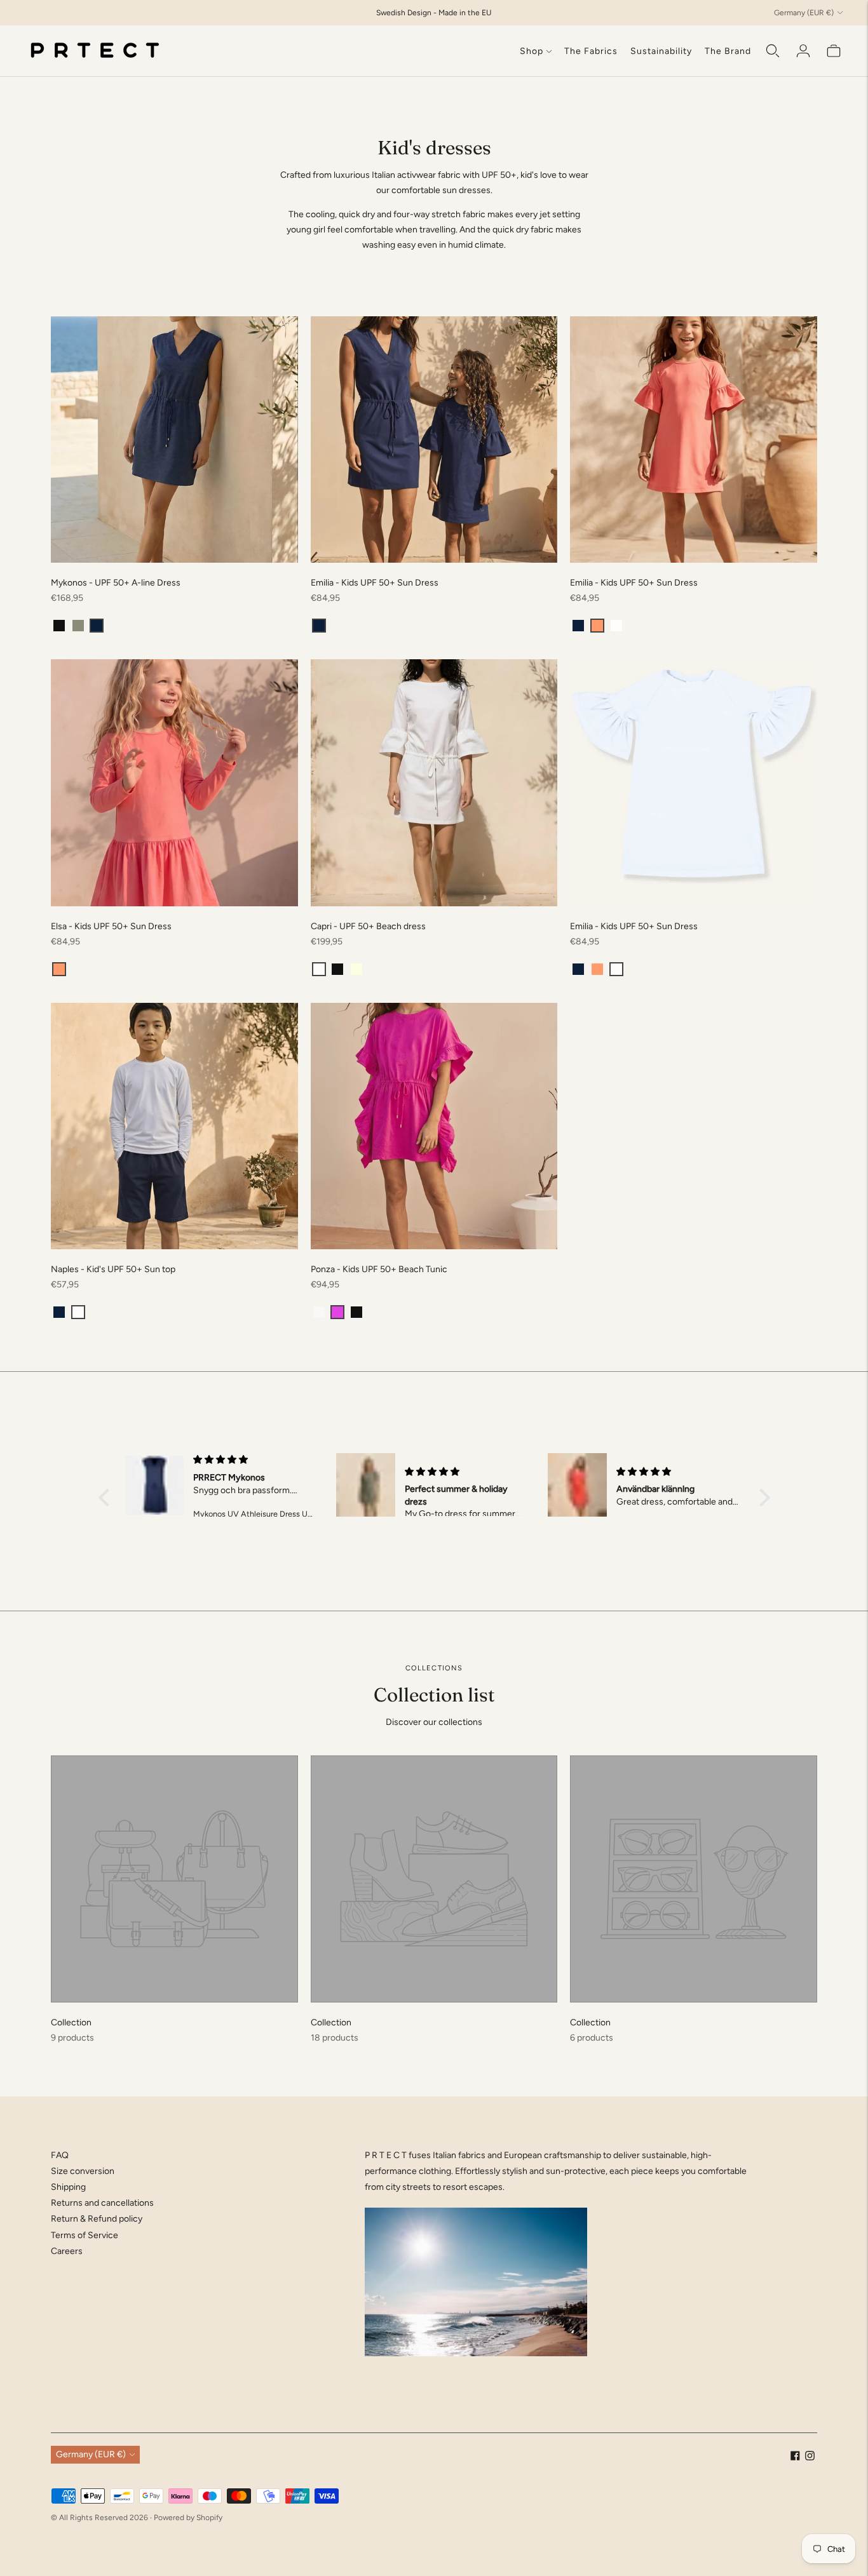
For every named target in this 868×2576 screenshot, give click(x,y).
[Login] (803, 51)
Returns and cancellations (102, 2203)
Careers (67, 2251)
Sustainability (661, 51)
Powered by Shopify (188, 2518)
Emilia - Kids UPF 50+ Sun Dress (375, 583)
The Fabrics (591, 51)
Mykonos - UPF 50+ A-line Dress (116, 583)
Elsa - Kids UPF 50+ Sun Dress (111, 926)
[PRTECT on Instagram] (810, 2458)
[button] (59, 626)
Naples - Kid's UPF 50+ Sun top (113, 1269)
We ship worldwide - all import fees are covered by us (434, 23)
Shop (532, 51)
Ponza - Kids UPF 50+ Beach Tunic (379, 1269)
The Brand (728, 51)
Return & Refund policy (97, 2219)
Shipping (68, 2187)
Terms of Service (85, 2235)
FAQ (60, 2155)
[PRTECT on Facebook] (795, 2458)
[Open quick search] (773, 51)
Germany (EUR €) (804, 13)
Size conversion (83, 2171)
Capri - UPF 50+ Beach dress (368, 926)
